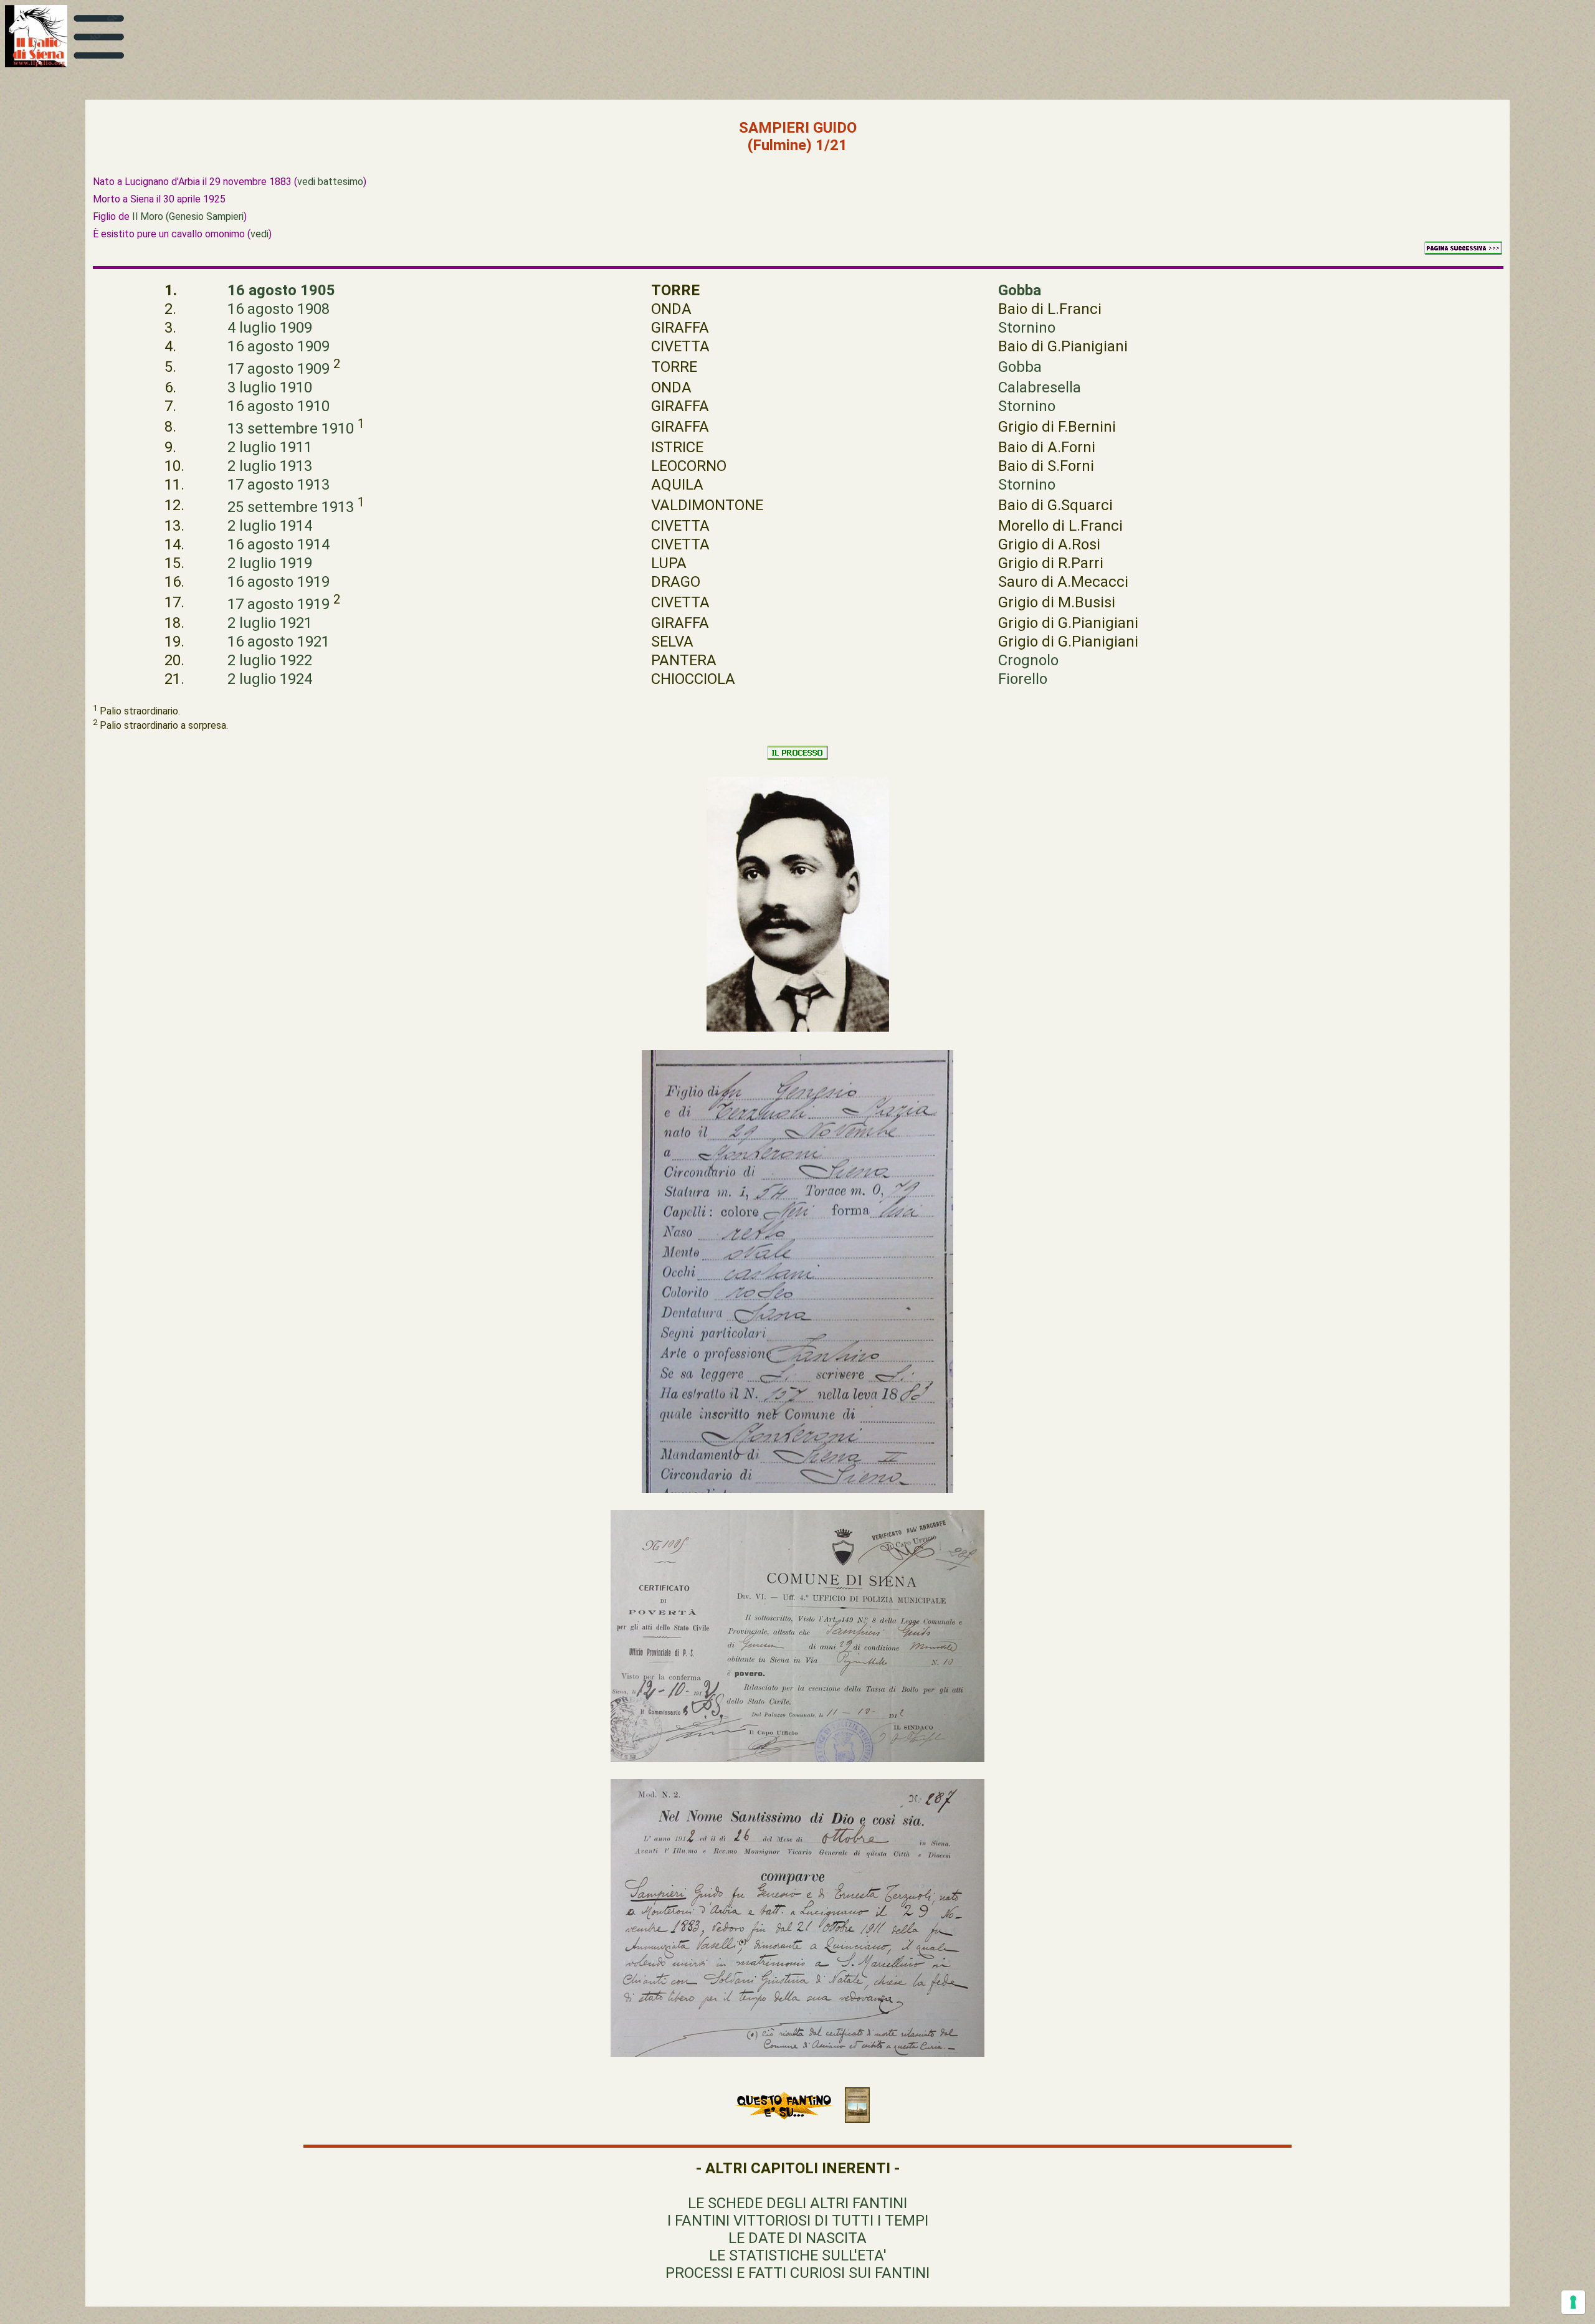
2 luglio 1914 (270, 526)
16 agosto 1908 (279, 309)
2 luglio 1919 (270, 563)
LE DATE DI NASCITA (797, 2238)
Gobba (1020, 290)
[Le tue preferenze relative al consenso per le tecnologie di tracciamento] (1573, 2302)
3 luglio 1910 (270, 387)
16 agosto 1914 (279, 544)
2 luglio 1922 (270, 660)
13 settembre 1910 (291, 429)
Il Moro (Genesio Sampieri (188, 216)
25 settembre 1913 (291, 507)
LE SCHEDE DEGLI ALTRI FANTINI (797, 2203)
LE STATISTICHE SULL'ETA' (798, 2255)
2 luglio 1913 (270, 466)
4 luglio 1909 (270, 328)
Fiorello (1023, 679)
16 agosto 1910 (279, 406)
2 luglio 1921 (270, 623)
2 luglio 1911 (270, 447)
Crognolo (1028, 660)
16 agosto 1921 (279, 642)
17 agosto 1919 (279, 604)
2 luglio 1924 (270, 679)
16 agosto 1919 (279, 582)
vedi (259, 234)
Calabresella (1040, 387)
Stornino (1027, 328)
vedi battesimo (330, 182)
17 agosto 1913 (279, 485)
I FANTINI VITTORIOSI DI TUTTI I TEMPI (798, 2221)
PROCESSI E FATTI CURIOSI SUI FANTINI (797, 2273)
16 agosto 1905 (281, 290)
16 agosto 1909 (279, 346)
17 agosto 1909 (279, 369)
